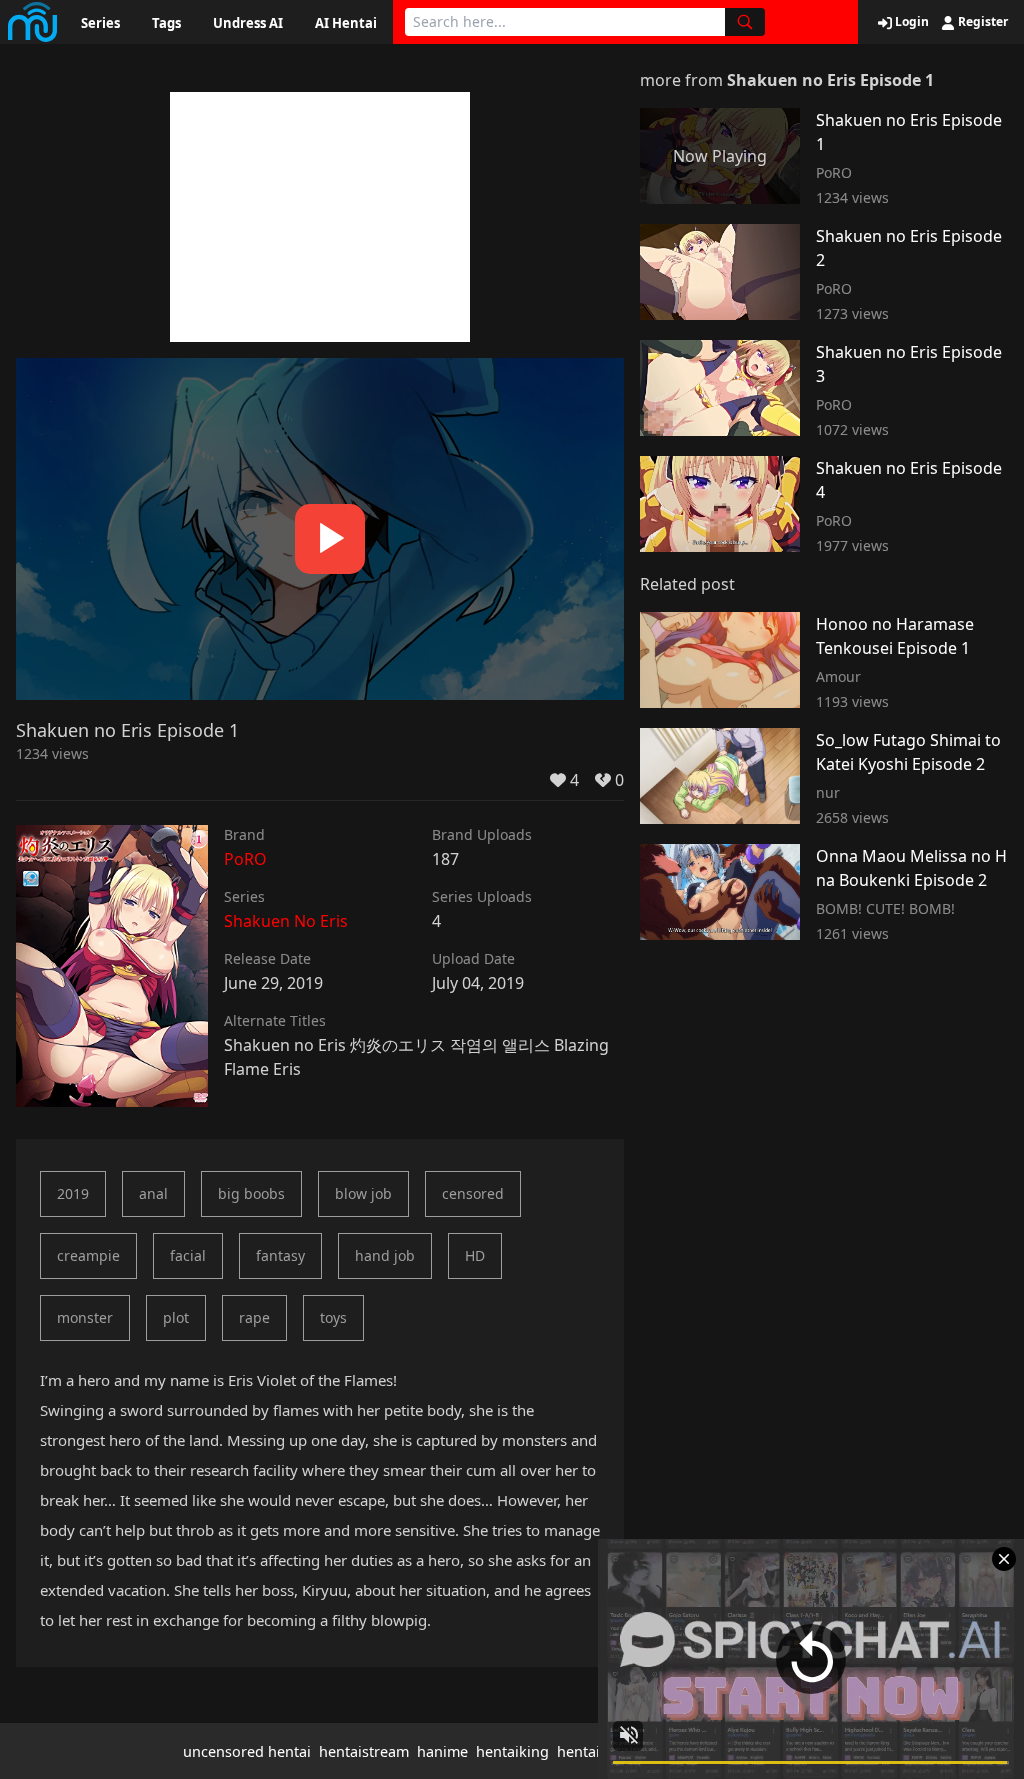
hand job (385, 1255)
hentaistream (364, 1751)
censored (473, 1193)
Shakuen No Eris (286, 921)
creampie (88, 1255)
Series (100, 23)
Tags (166, 23)
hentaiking (512, 1751)
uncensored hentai (247, 1751)
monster (85, 1317)
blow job (363, 1193)
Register (981, 22)
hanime (442, 1751)
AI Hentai (346, 23)
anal (153, 1193)
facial (188, 1255)
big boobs (251, 1193)
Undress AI (248, 23)
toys (333, 1317)
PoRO (245, 859)
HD (475, 1255)
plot (176, 1317)
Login (910, 22)
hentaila (584, 1751)
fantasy (280, 1255)
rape (254, 1317)
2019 (73, 1193)
